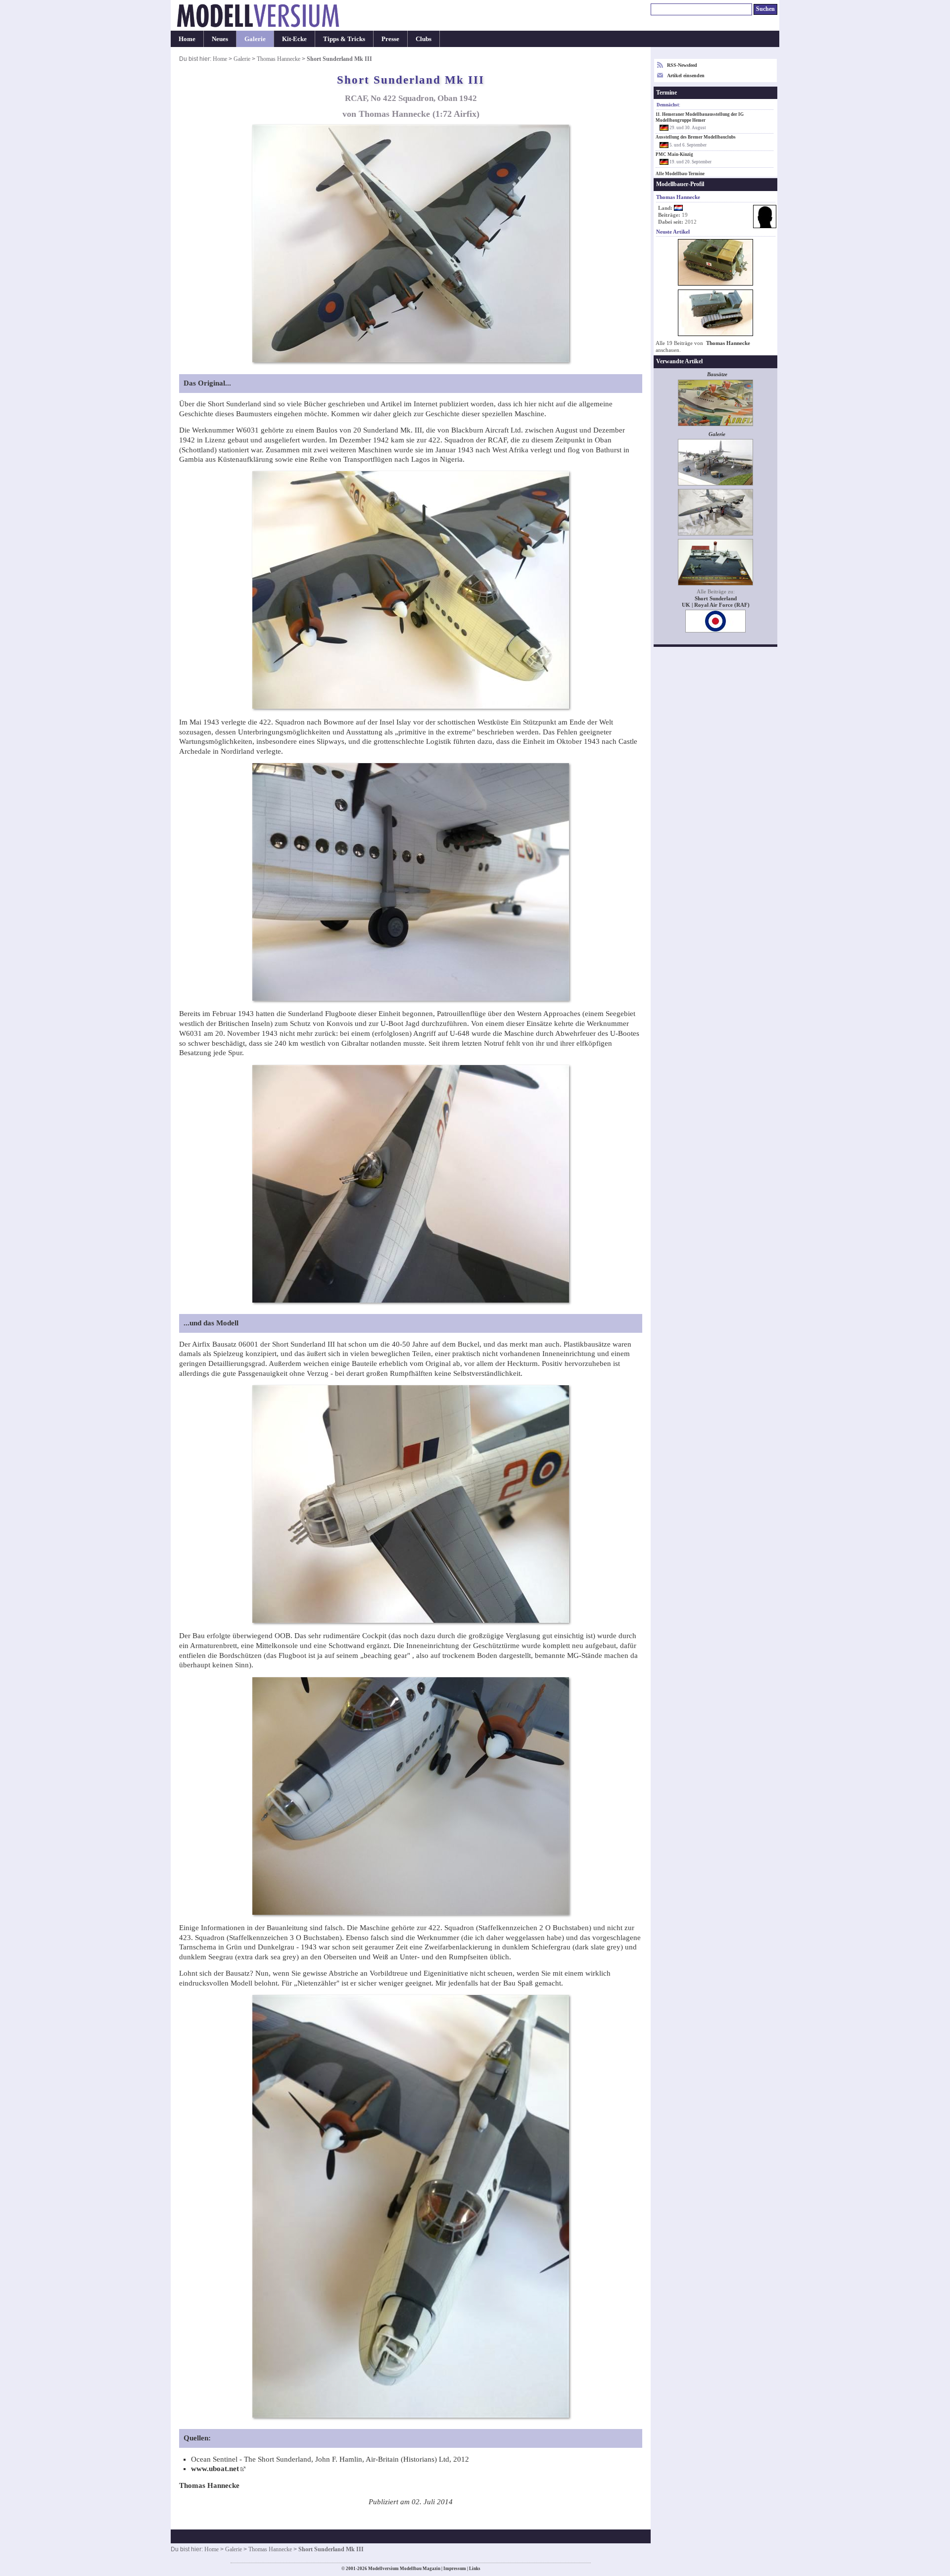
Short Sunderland (716, 599)
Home (187, 39)
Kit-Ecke (294, 39)
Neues (220, 39)
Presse (390, 39)
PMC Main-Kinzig (674, 154)
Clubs (424, 39)
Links (475, 2569)
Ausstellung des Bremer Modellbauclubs (696, 137)
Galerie (255, 39)
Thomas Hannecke (279, 59)
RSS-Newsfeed (682, 65)
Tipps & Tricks (344, 39)
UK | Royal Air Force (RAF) (716, 605)
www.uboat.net (215, 2469)
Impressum (455, 2569)
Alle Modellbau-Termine (680, 174)
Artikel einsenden (686, 75)
